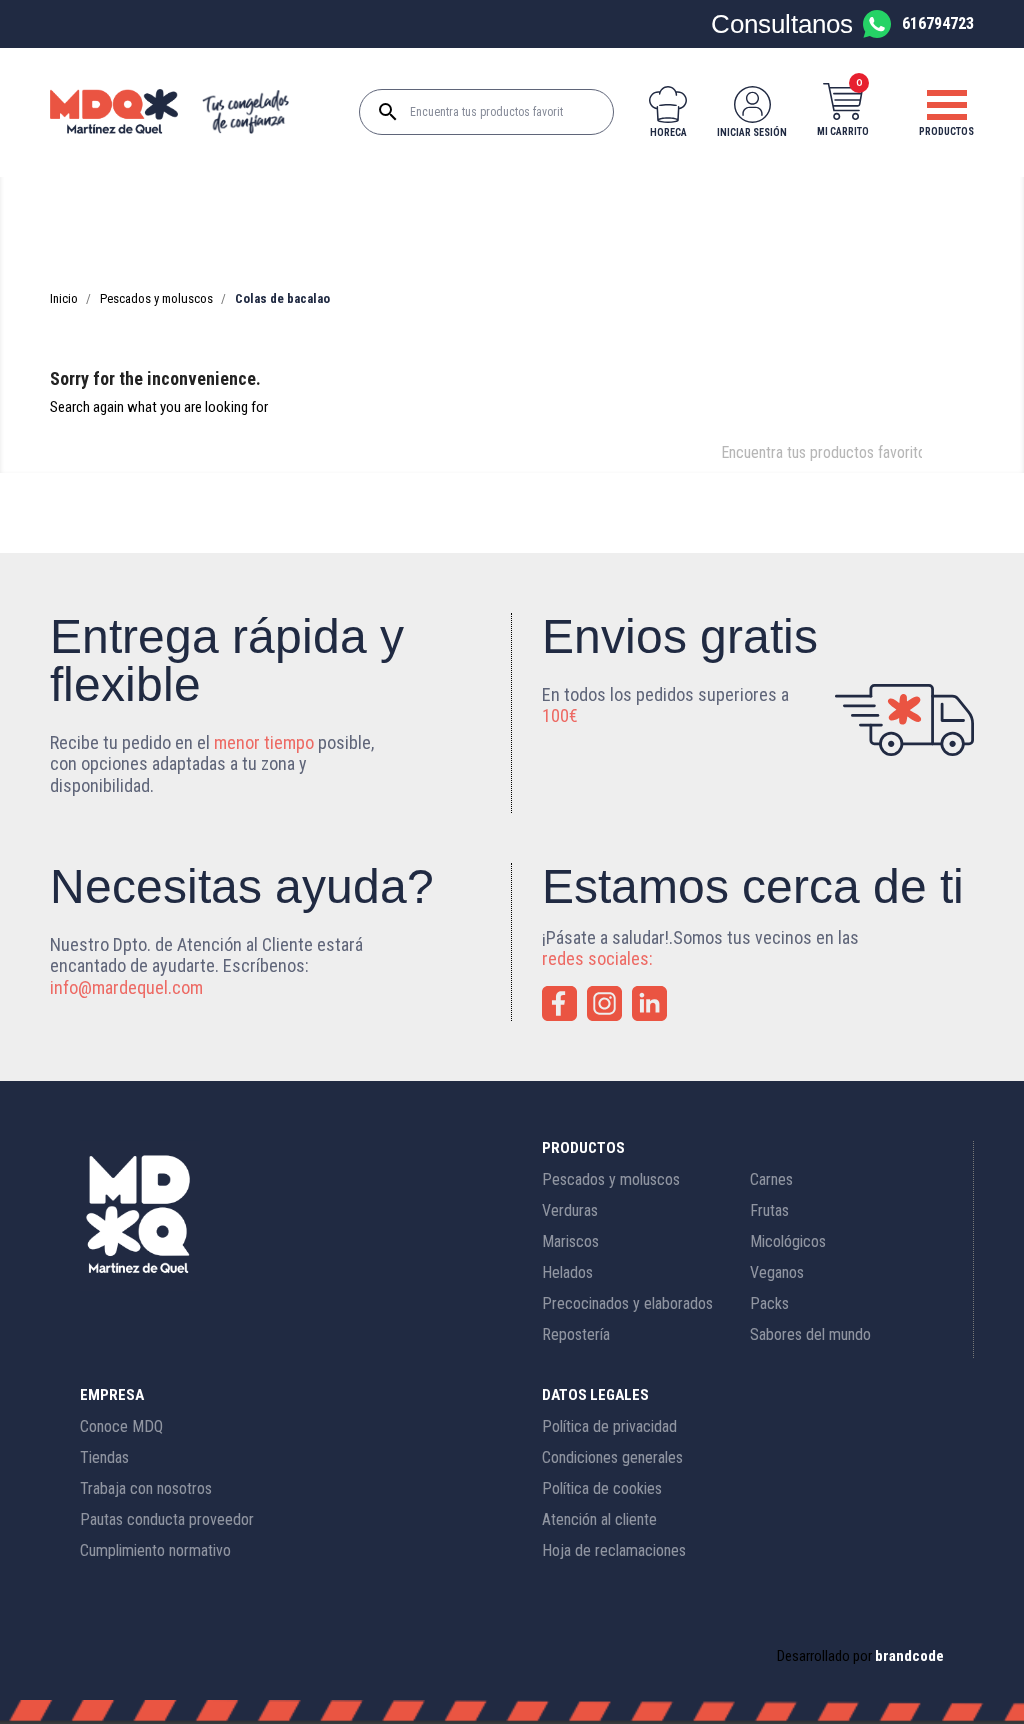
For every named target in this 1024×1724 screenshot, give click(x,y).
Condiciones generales (612, 1457)
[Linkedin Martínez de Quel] (649, 1003)
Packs (769, 1303)
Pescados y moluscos (611, 1179)
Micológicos (788, 1241)
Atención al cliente (599, 1519)
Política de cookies (602, 1488)
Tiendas (104, 1457)
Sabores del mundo (810, 1334)
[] (934, 467)
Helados (567, 1272)
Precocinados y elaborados (627, 1303)
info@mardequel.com (126, 987)
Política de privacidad (609, 1426)
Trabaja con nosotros (146, 1488)
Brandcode (909, 1656)
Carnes (771, 1179)
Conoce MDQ (121, 1426)
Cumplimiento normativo (155, 1550)
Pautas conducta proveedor (167, 1519)
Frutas (769, 1210)
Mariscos (570, 1241)
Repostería (576, 1334)
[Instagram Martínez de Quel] (604, 1003)
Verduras (570, 1210)
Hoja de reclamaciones (614, 1550)
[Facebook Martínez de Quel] (559, 1003)
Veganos (777, 1272)
